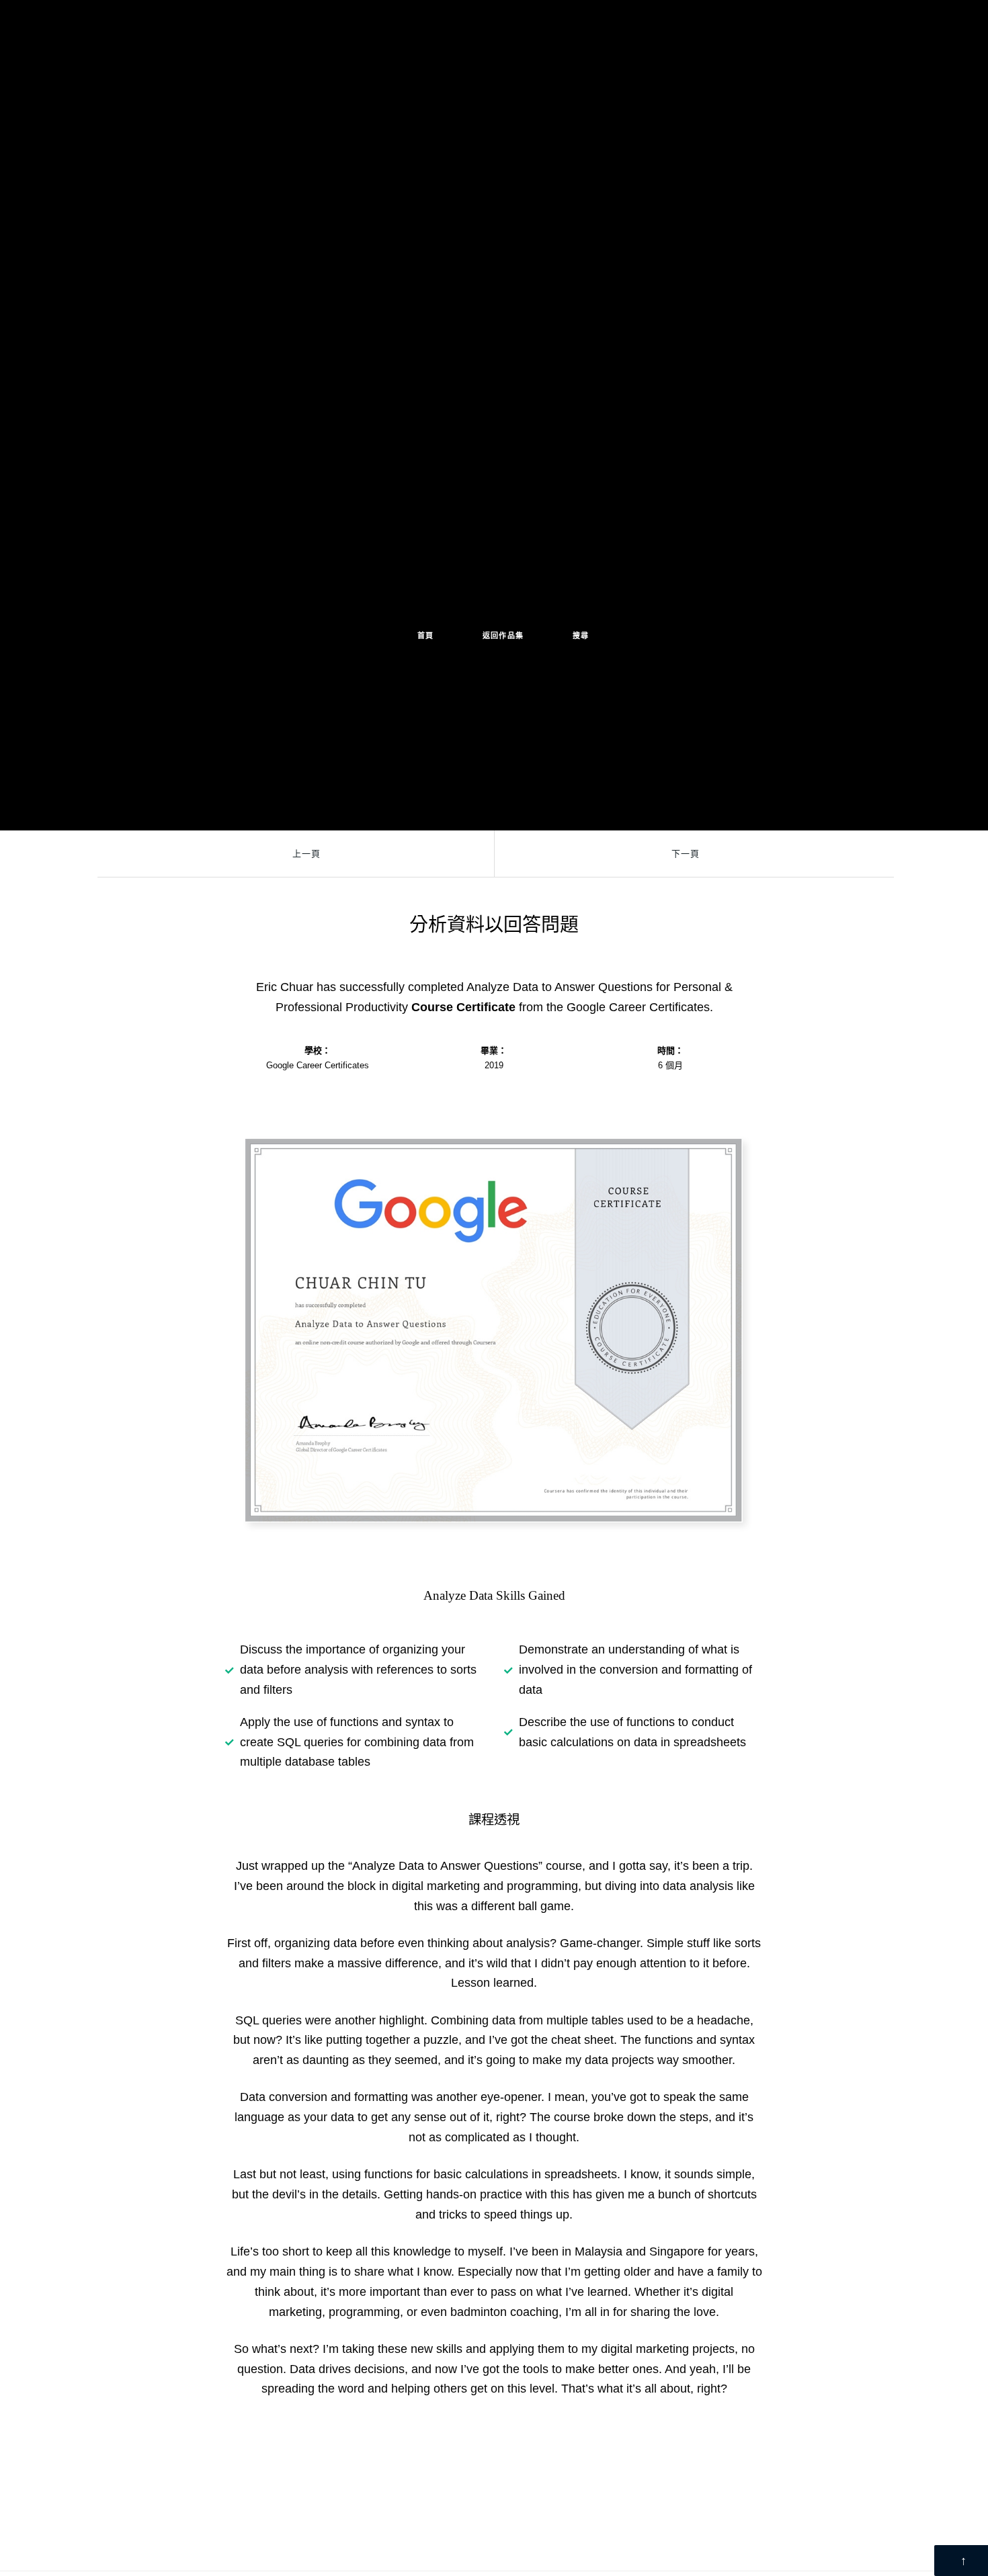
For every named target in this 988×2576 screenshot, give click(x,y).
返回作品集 (503, 636)
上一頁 (306, 854)
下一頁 (686, 854)
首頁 (426, 636)
